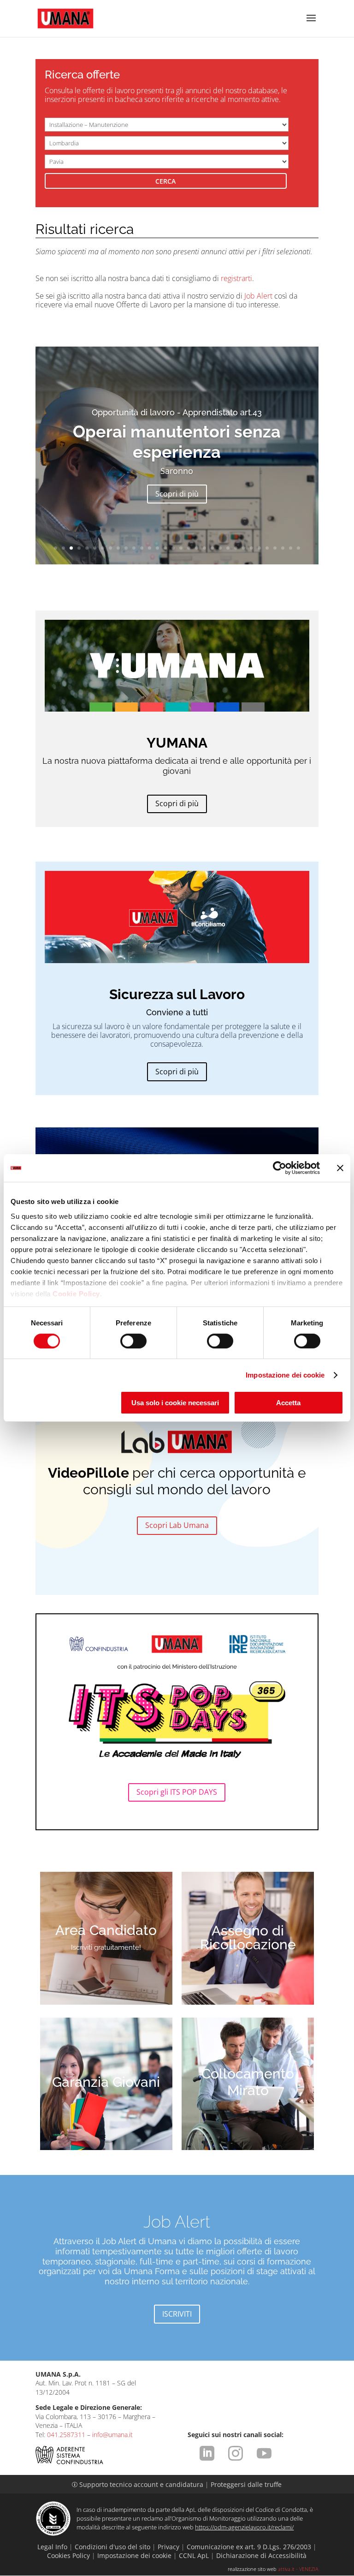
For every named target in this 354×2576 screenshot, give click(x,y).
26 (251, 548)
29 (275, 548)
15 (165, 548)
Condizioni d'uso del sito (112, 2547)
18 (189, 548)
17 (181, 548)
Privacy (168, 2547)
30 (283, 548)
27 (259, 548)
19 (197, 548)
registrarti (236, 278)
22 (220, 548)
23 (228, 548)
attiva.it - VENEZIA (298, 2569)
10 (126, 548)
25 (244, 548)
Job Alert (258, 296)
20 (204, 548)
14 (157, 548)
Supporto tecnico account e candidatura (139, 2484)
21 (212, 548)
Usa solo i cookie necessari (175, 1403)
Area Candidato (106, 1930)
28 (267, 548)
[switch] (133, 1341)
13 (150, 548)
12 (142, 548)
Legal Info (52, 2547)
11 (134, 548)
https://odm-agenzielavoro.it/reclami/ (244, 2527)
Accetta (288, 1403)
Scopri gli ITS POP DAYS (177, 1792)
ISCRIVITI (177, 2314)
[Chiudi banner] (340, 1168)
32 (298, 548)
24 (236, 548)
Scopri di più (177, 494)
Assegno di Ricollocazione (248, 1938)
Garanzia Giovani (106, 2082)
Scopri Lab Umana (177, 1525)
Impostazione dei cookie (285, 1375)
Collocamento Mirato (248, 2082)
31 (291, 548)
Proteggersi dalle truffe (246, 2484)
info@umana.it (112, 2435)
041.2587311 (66, 2435)
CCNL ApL (194, 2555)
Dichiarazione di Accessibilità (261, 2555)
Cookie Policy (76, 1293)
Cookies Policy (68, 2555)
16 (173, 548)
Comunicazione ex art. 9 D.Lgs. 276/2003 (249, 2547)
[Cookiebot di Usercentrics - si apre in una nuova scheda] (280, 1168)
